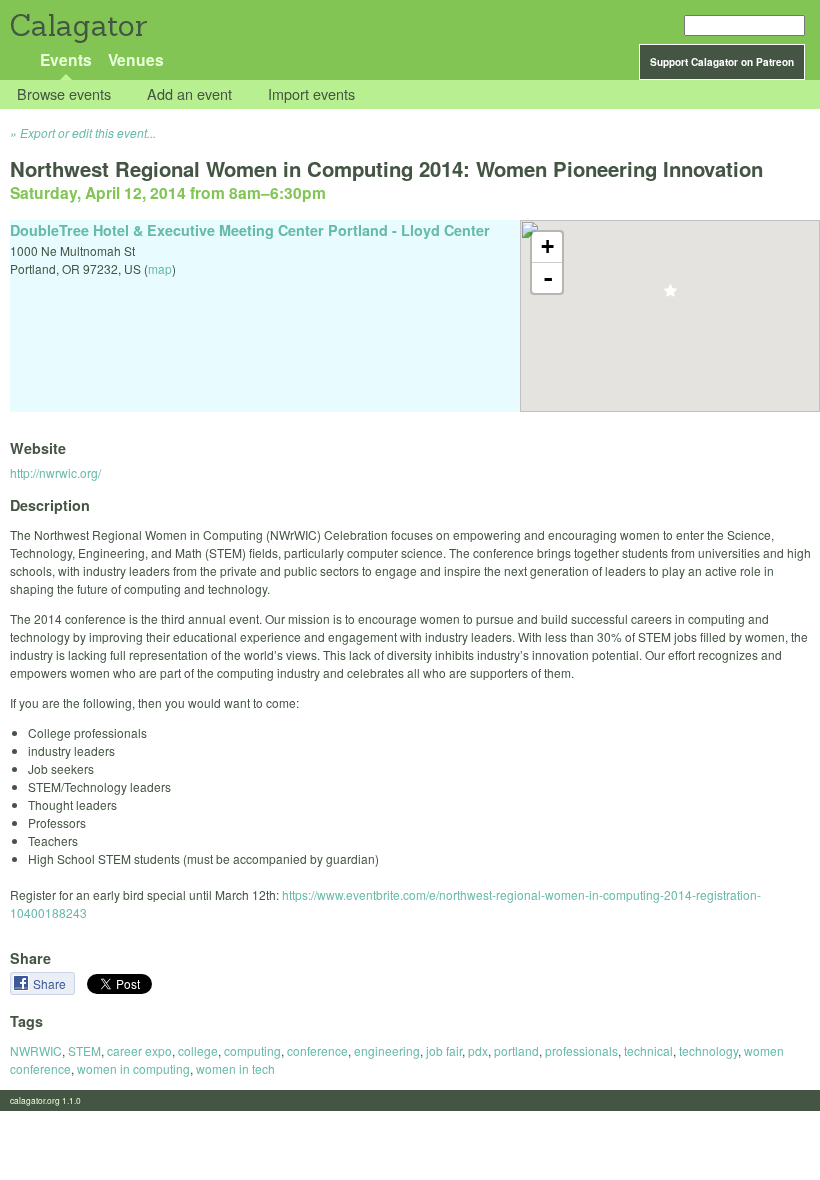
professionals (581, 1050)
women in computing (133, 1068)
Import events (311, 94)
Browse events (64, 94)
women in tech (235, 1068)
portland (516, 1050)
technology (708, 1050)
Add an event (189, 94)
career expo (139, 1050)
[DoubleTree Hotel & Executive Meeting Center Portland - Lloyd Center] (670, 296)
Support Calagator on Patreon (722, 62)
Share (51, 983)
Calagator (77, 25)
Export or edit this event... (88, 132)
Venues (136, 59)
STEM (84, 1050)
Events (66, 59)
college (198, 1050)
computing (252, 1050)
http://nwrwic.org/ (55, 472)
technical (648, 1050)
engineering (387, 1050)
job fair (444, 1050)
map (160, 268)
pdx (478, 1050)
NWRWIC (36, 1050)
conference (317, 1050)
